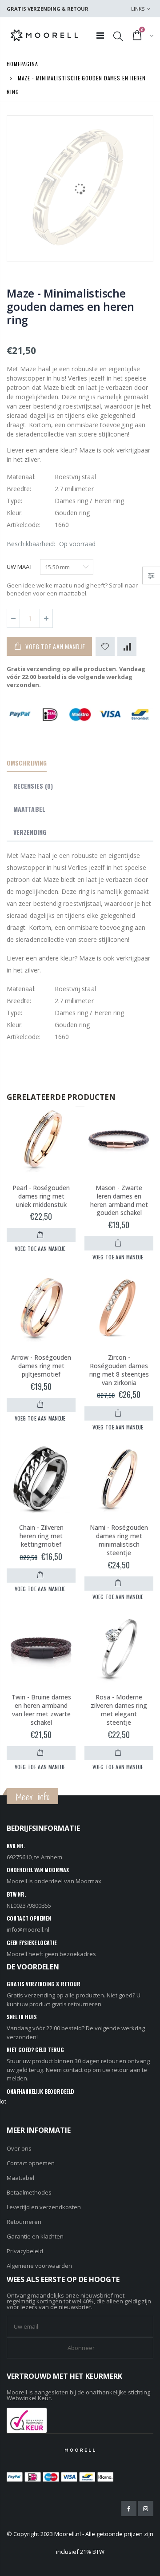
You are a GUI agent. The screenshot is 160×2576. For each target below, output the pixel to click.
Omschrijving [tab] (27, 763)
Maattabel (20, 2178)
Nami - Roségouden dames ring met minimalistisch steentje (119, 1540)
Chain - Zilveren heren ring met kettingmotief (41, 1536)
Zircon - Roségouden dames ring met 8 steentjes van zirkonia (119, 1370)
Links (138, 9)
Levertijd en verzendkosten (44, 2207)
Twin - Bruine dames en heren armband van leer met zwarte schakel (41, 1710)
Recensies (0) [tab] (33, 786)
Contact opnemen (31, 2163)
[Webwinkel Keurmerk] (27, 2420)
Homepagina (22, 64)
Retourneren (24, 2222)
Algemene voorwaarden (39, 2266)
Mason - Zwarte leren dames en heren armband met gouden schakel (119, 1200)
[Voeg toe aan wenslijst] (105, 646)
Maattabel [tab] (29, 809)
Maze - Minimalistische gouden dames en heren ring (70, 306)
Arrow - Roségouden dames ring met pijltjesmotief (41, 1366)
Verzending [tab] (30, 832)
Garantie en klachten (35, 2236)
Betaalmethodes (29, 2192)
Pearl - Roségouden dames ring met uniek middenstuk (41, 1196)
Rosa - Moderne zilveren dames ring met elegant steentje (119, 1710)
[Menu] (100, 35)
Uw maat (20, 567)
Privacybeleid (25, 2251)
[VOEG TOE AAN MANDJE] (41, 1235)
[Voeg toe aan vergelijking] (127, 646)
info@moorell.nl (28, 1929)
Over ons (19, 2148)
